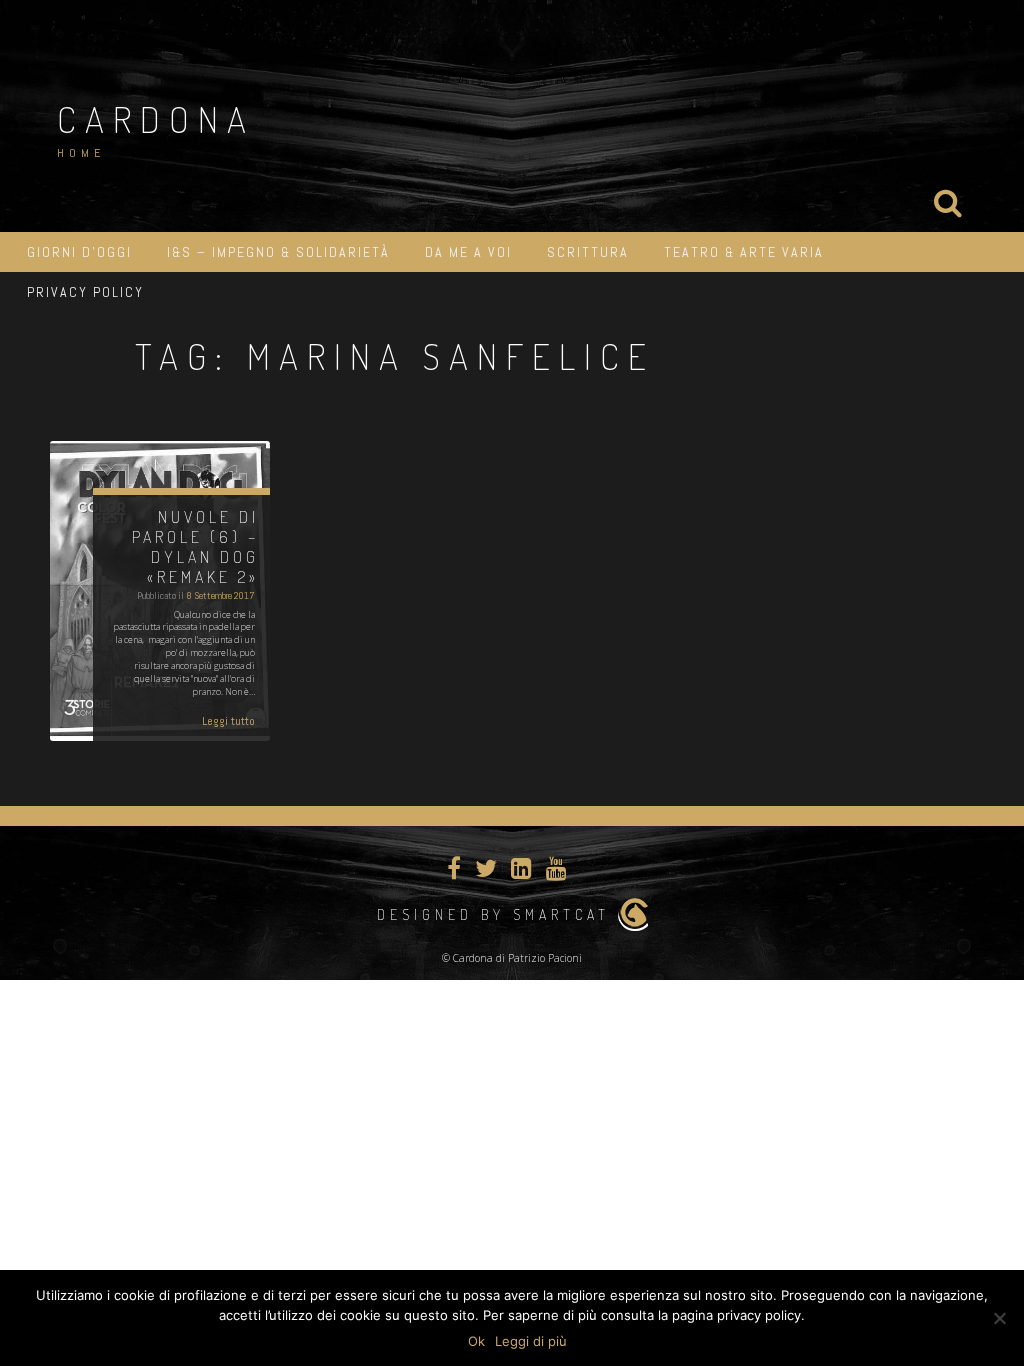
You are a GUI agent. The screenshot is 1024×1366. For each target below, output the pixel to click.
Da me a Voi (468, 252)
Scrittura (588, 252)
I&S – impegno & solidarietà (278, 252)
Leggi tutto (228, 721)
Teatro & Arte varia (744, 252)
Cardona (156, 119)
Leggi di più (531, 1341)
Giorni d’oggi (79, 252)
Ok (476, 1341)
